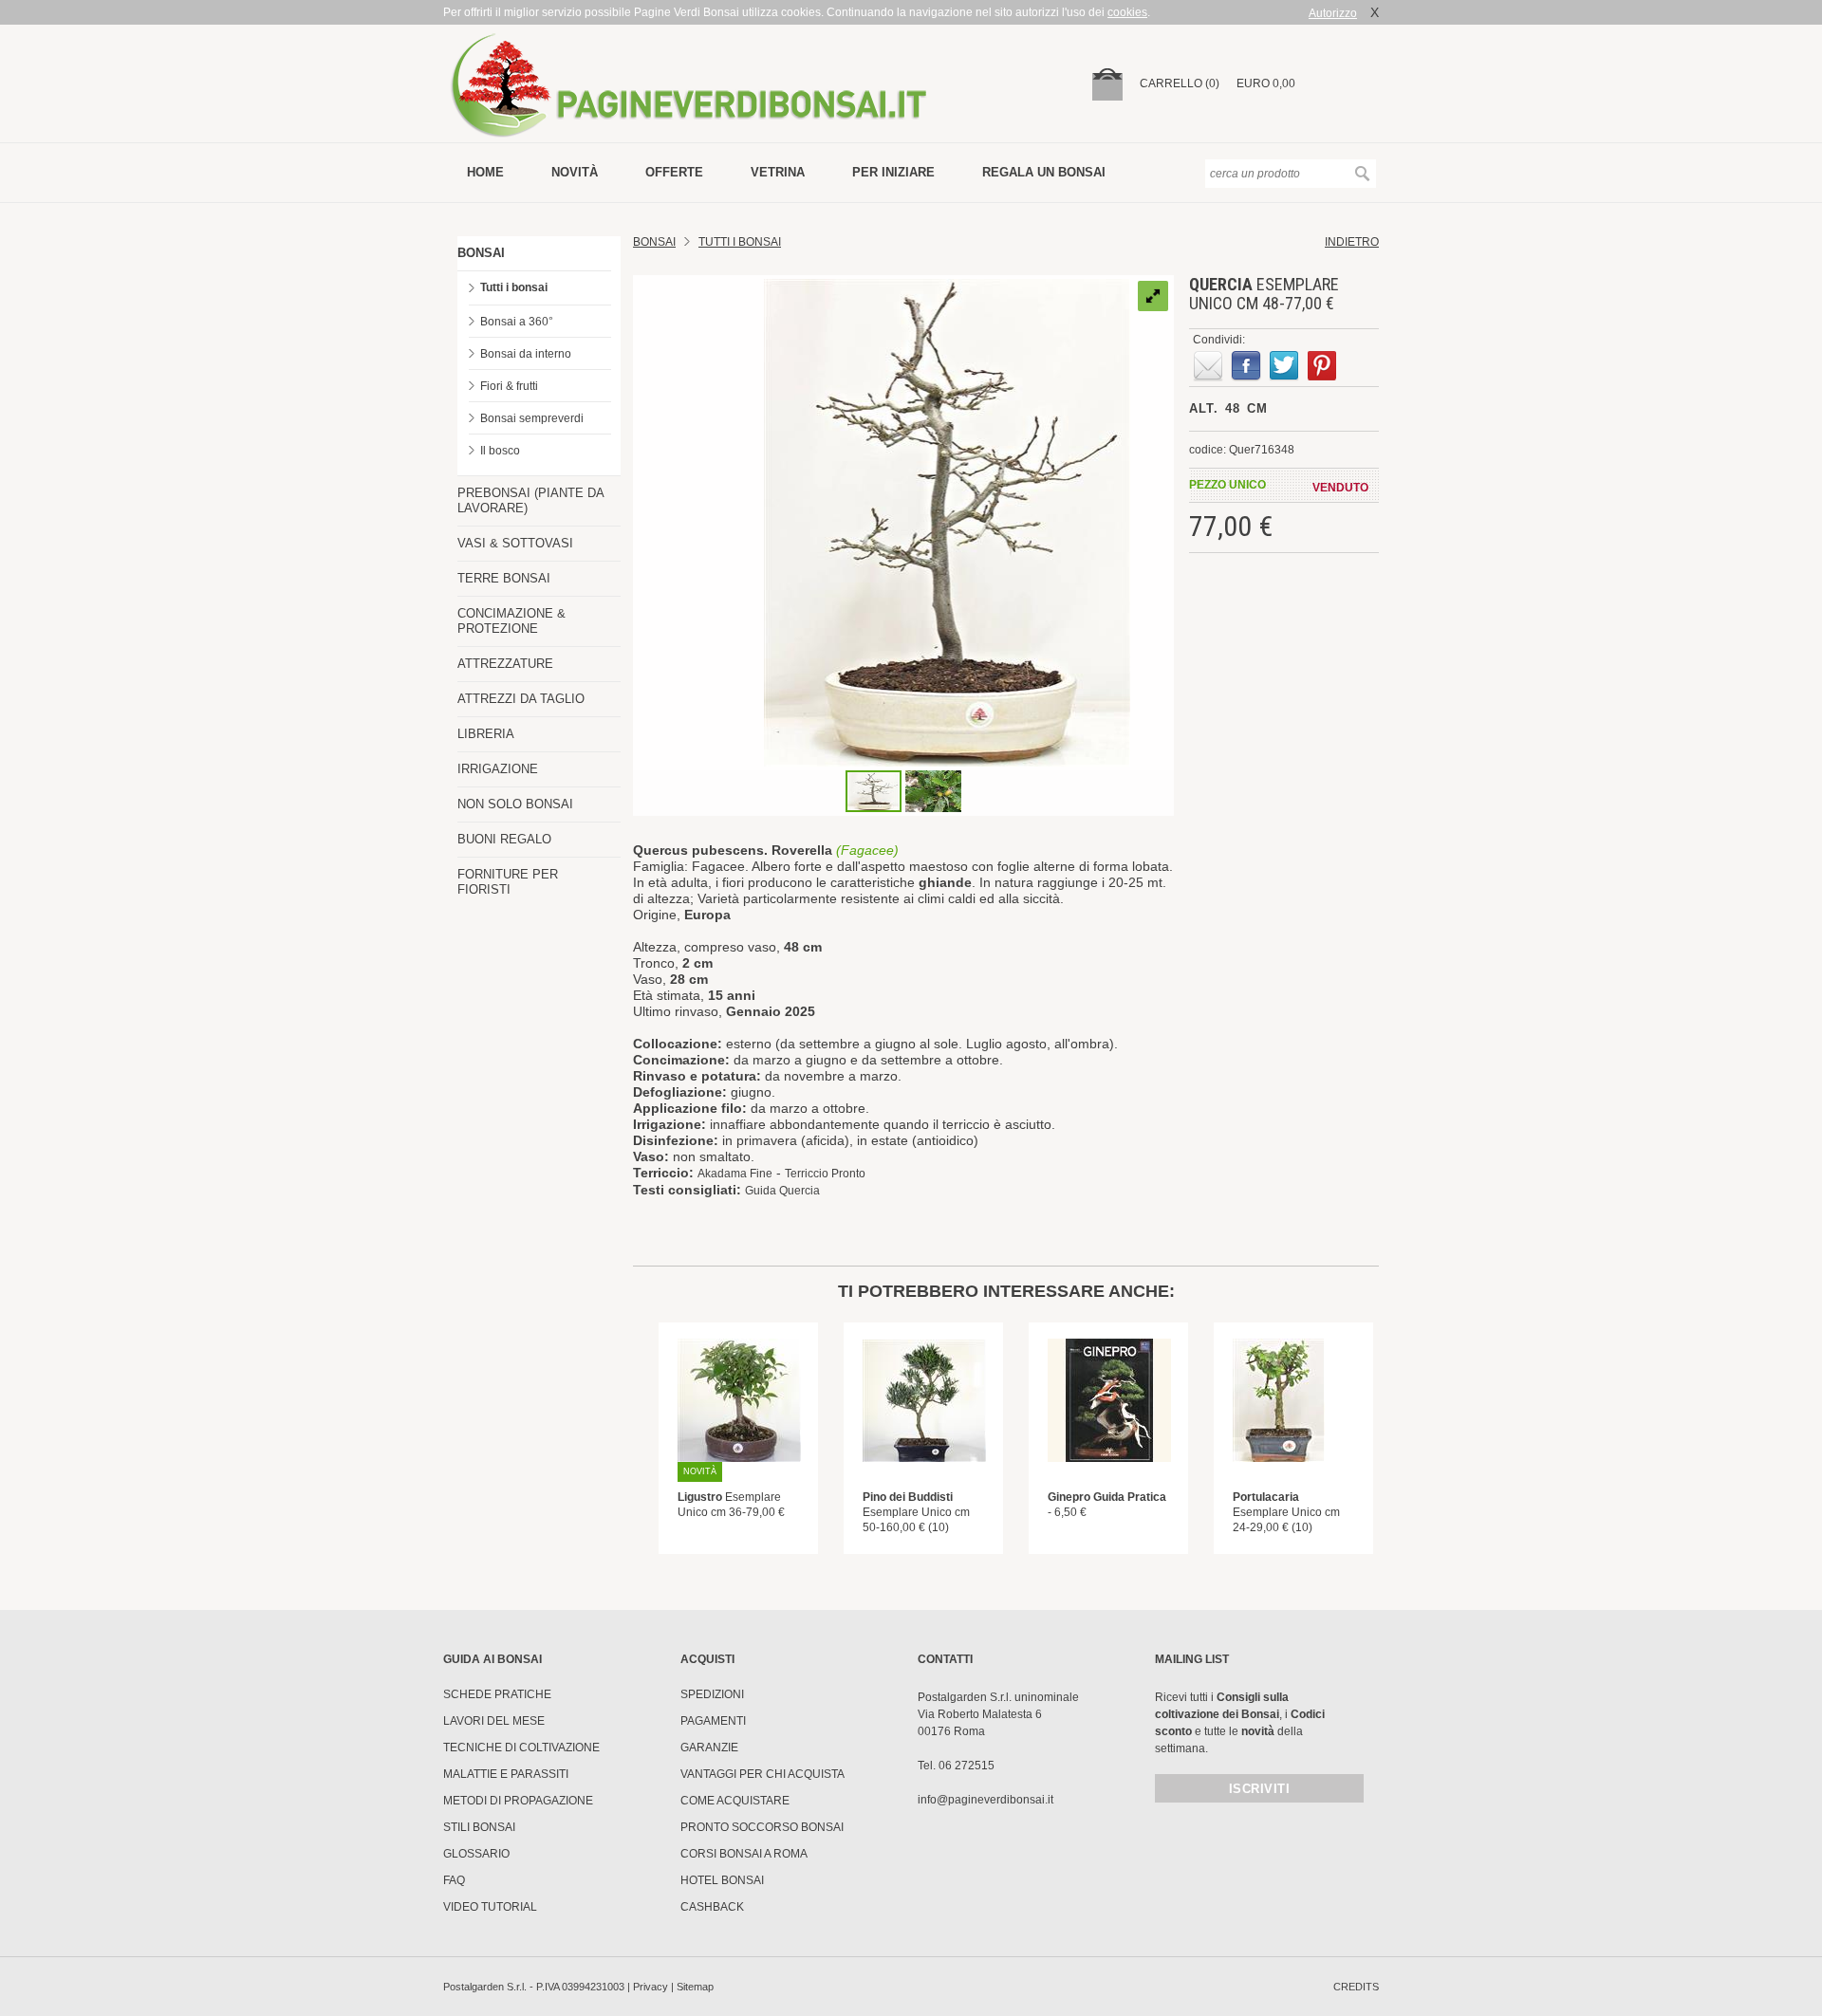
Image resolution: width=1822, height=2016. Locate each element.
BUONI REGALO (504, 839)
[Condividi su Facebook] (1246, 366)
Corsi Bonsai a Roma (744, 1854)
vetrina (778, 172)
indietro (1352, 242)
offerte (674, 172)
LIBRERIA (486, 734)
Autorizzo (1333, 13)
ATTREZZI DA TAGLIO (521, 699)
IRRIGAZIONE (498, 769)
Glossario (476, 1854)
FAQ (454, 1880)
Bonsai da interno (526, 354)
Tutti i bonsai (514, 287)
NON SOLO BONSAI (515, 804)
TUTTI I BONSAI (740, 242)
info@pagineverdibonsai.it (985, 1800)
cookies (1127, 12)
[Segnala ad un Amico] (1208, 366)
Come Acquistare (735, 1801)
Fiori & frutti (509, 386)
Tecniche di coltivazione (521, 1748)
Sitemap (695, 1987)
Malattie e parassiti (506, 1774)
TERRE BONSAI (504, 578)
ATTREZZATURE (505, 664)
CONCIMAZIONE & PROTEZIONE (511, 621)
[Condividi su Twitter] (1284, 366)
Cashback (712, 1907)
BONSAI (481, 253)
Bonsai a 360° (517, 322)
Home (485, 172)
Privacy (651, 1987)
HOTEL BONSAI (722, 1880)
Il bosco (500, 451)
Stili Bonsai (479, 1827)
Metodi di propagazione (518, 1801)
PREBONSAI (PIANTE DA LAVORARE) (530, 500)
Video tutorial (490, 1907)
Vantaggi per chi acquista (762, 1774)
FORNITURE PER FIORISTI (508, 882)
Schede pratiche (497, 1694)
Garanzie (709, 1748)
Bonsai (654, 242)
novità (575, 172)
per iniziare (893, 172)
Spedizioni (712, 1694)
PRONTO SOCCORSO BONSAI (762, 1827)
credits (1356, 1987)
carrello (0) (1180, 83)
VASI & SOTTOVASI (515, 543)
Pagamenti (713, 1721)
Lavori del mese (494, 1721)
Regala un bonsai (1044, 172)
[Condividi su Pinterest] (1322, 366)
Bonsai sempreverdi (532, 418)
